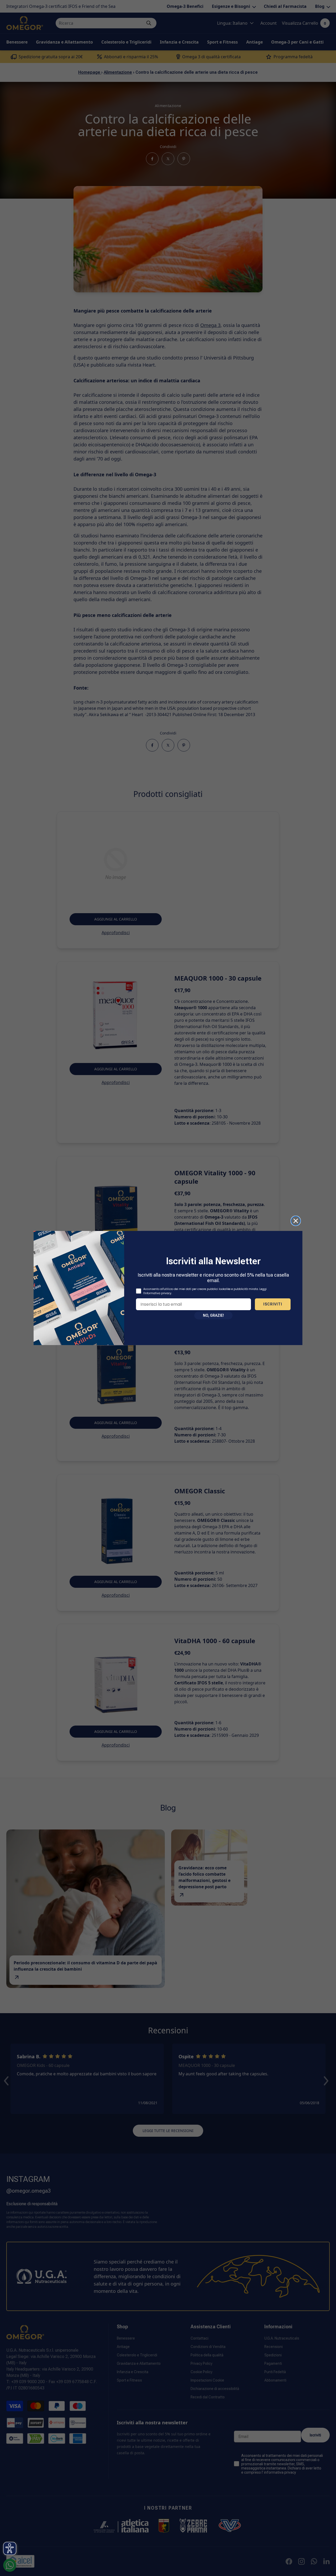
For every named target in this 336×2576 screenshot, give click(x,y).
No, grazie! (213, 1315)
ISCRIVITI (273, 1304)
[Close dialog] (296, 1221)
